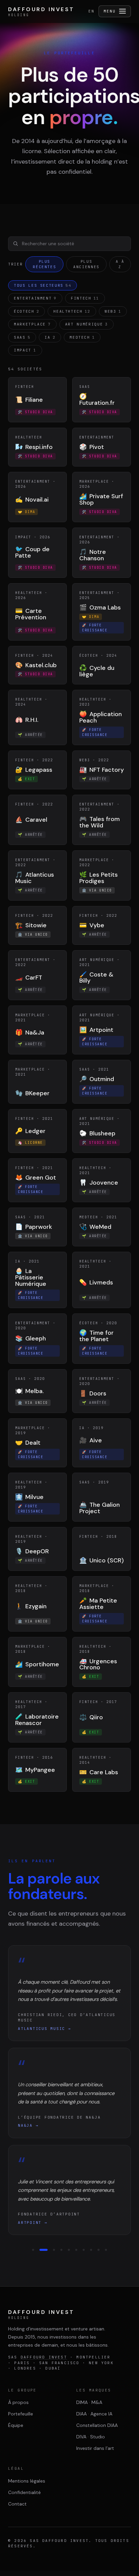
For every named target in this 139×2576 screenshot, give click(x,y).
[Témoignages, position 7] (84, 2250)
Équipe (16, 2425)
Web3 (113, 311)
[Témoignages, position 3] (51, 2250)
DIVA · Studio (91, 2437)
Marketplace (32, 324)
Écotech (26, 311)
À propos (18, 2402)
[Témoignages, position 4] (61, 2250)
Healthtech (72, 311)
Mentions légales (27, 2481)
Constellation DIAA (97, 2425)
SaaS (22, 337)
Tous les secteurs (43, 285)
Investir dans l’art (95, 2448)
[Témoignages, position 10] (106, 2250)
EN (91, 11)
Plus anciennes (86, 264)
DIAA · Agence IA (94, 2414)
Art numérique (87, 324)
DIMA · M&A (89, 2402)
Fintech (85, 298)
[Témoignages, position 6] (76, 2250)
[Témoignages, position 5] (69, 2250)
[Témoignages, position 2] (40, 2250)
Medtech (82, 337)
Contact (17, 2504)
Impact (25, 350)
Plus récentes (44, 264)
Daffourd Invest (44, 2357)
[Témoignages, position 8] (91, 2250)
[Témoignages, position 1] (33, 2250)
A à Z (120, 264)
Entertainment (35, 298)
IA (50, 337)
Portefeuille (21, 2414)
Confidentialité (24, 2492)
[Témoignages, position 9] (99, 2250)
